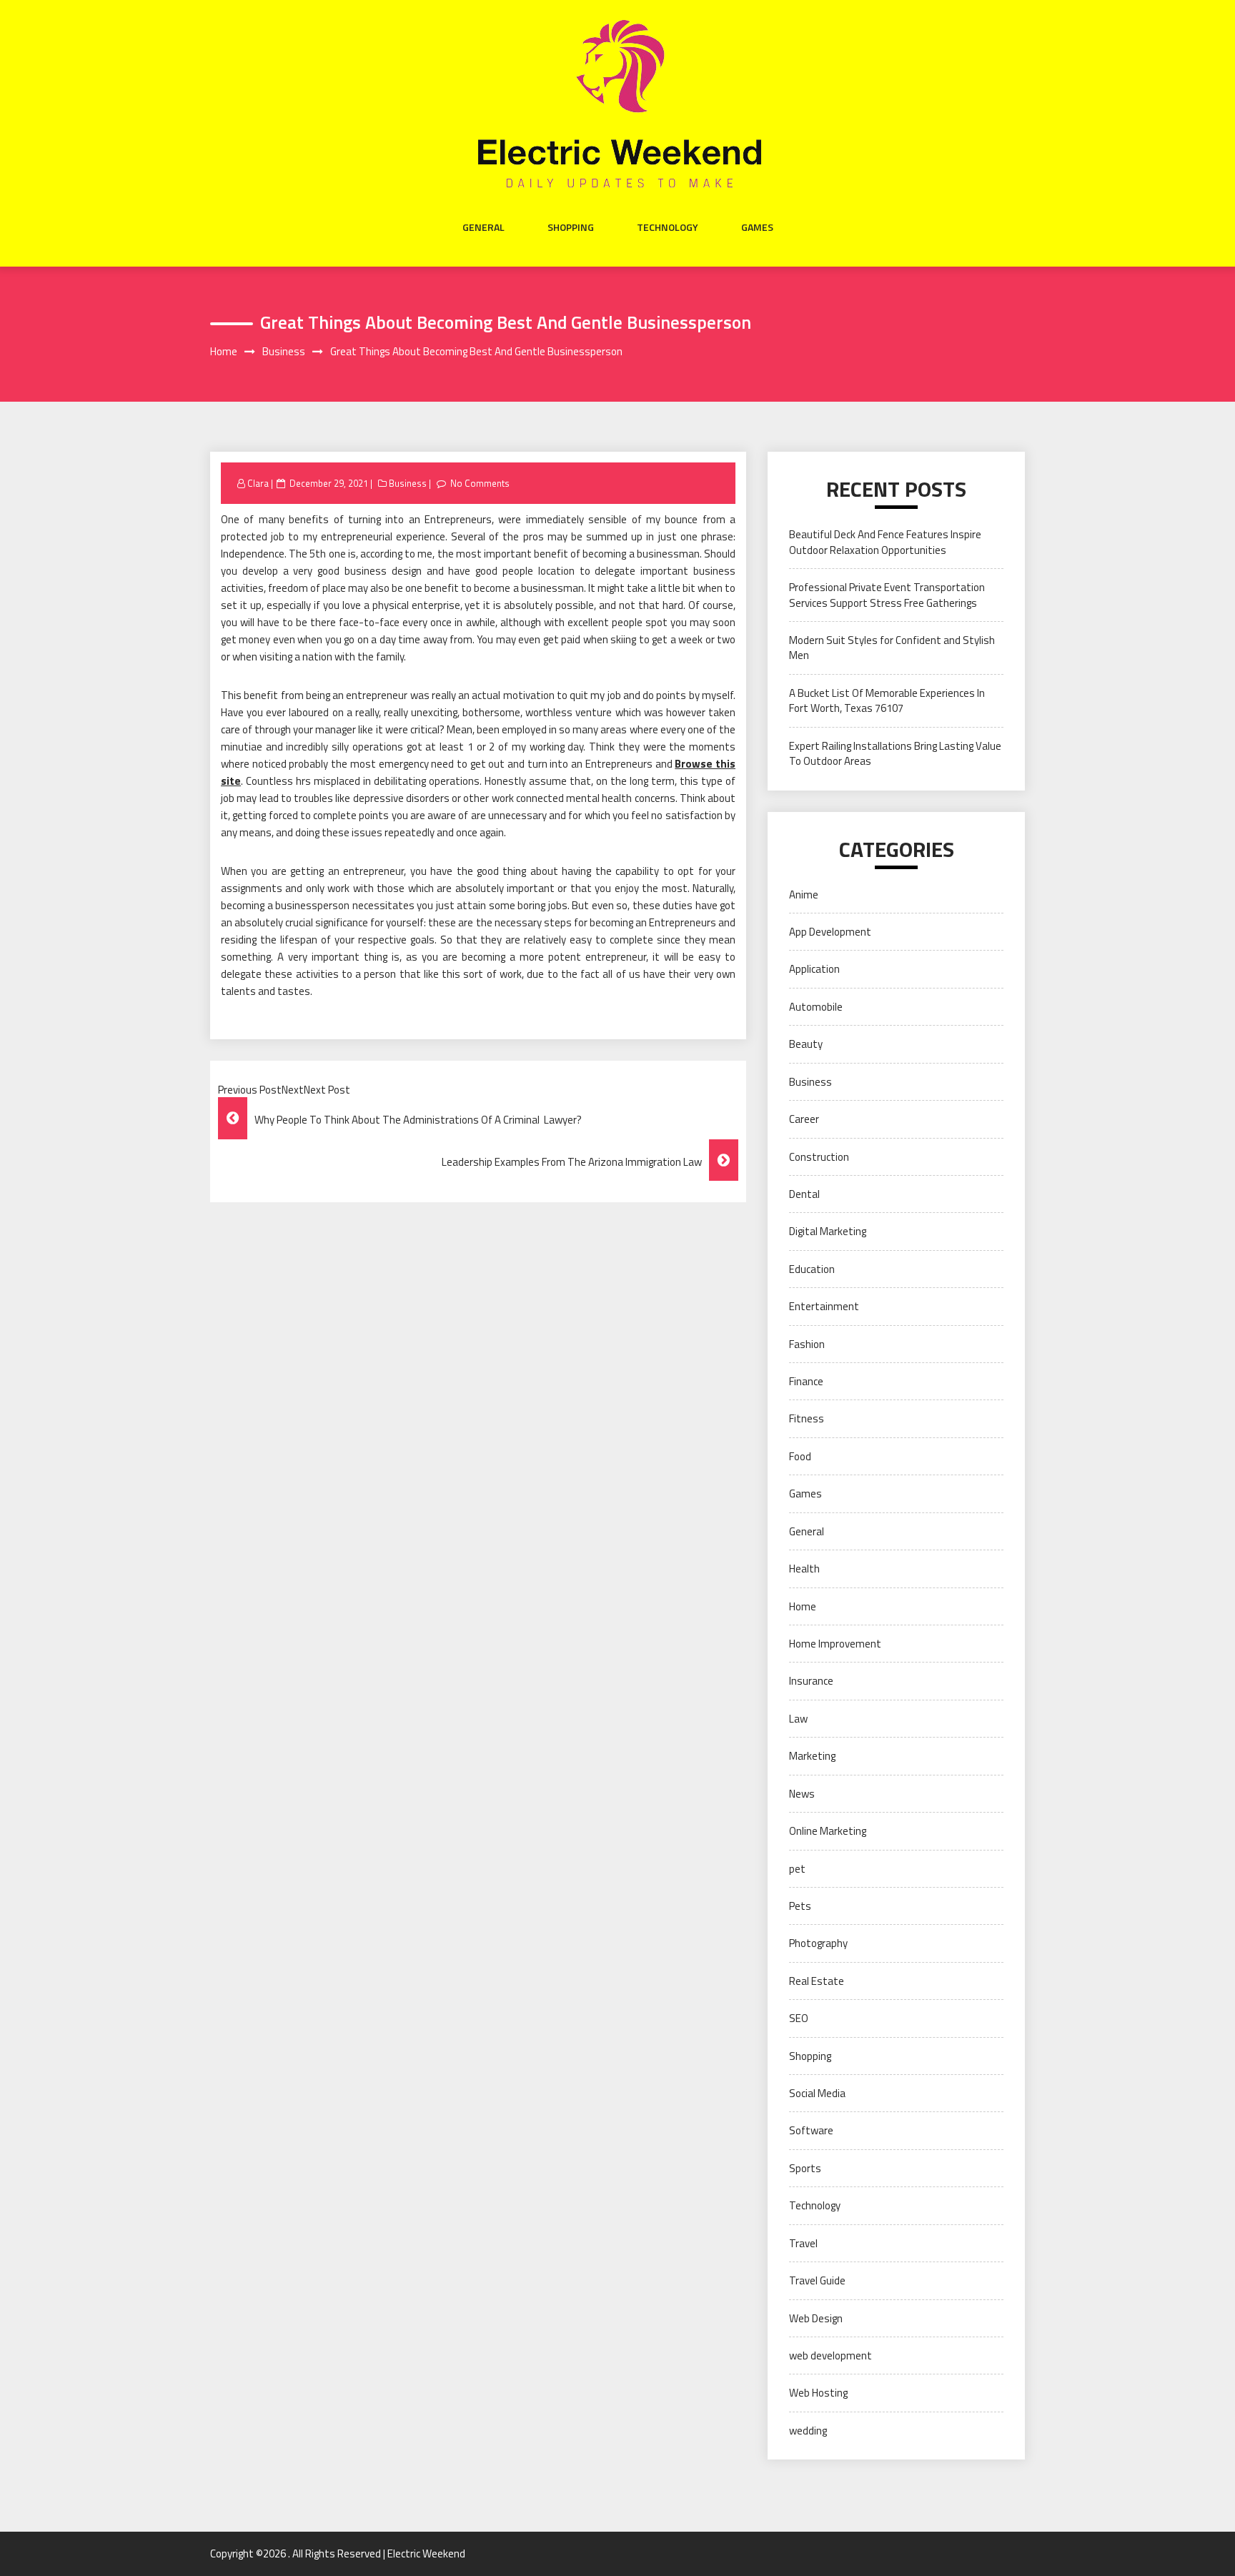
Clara (258, 483)
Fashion (807, 1344)
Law (798, 1719)
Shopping (571, 227)
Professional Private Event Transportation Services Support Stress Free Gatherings (887, 595)
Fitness (807, 1418)
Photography (818, 1943)
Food (800, 1456)
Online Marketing (828, 1831)
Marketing (812, 1756)
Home (803, 1606)
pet (797, 1869)
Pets (800, 1906)
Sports (805, 2168)
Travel (803, 2243)
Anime (804, 895)
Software (811, 2130)
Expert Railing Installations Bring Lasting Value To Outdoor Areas (895, 753)
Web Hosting (818, 2393)
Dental (804, 1194)
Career (804, 1119)
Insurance (811, 1681)
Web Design (816, 2318)
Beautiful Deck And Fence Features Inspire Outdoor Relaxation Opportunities (885, 542)
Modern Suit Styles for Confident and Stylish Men (892, 648)
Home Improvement (835, 1644)
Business (408, 483)
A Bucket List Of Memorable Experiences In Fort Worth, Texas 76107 (887, 700)
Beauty (806, 1044)
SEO (799, 2018)
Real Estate (817, 1981)
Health (804, 1569)
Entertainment (824, 1306)
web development (830, 2355)
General (483, 227)
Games (757, 227)
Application (814, 969)
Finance (806, 1381)
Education (812, 1269)
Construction (819, 1157)
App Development (830, 932)
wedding (808, 2431)
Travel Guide (817, 2280)
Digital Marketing (828, 1231)
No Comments (480, 483)
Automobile (816, 1007)
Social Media (817, 2093)
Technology (668, 227)
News (802, 1794)
